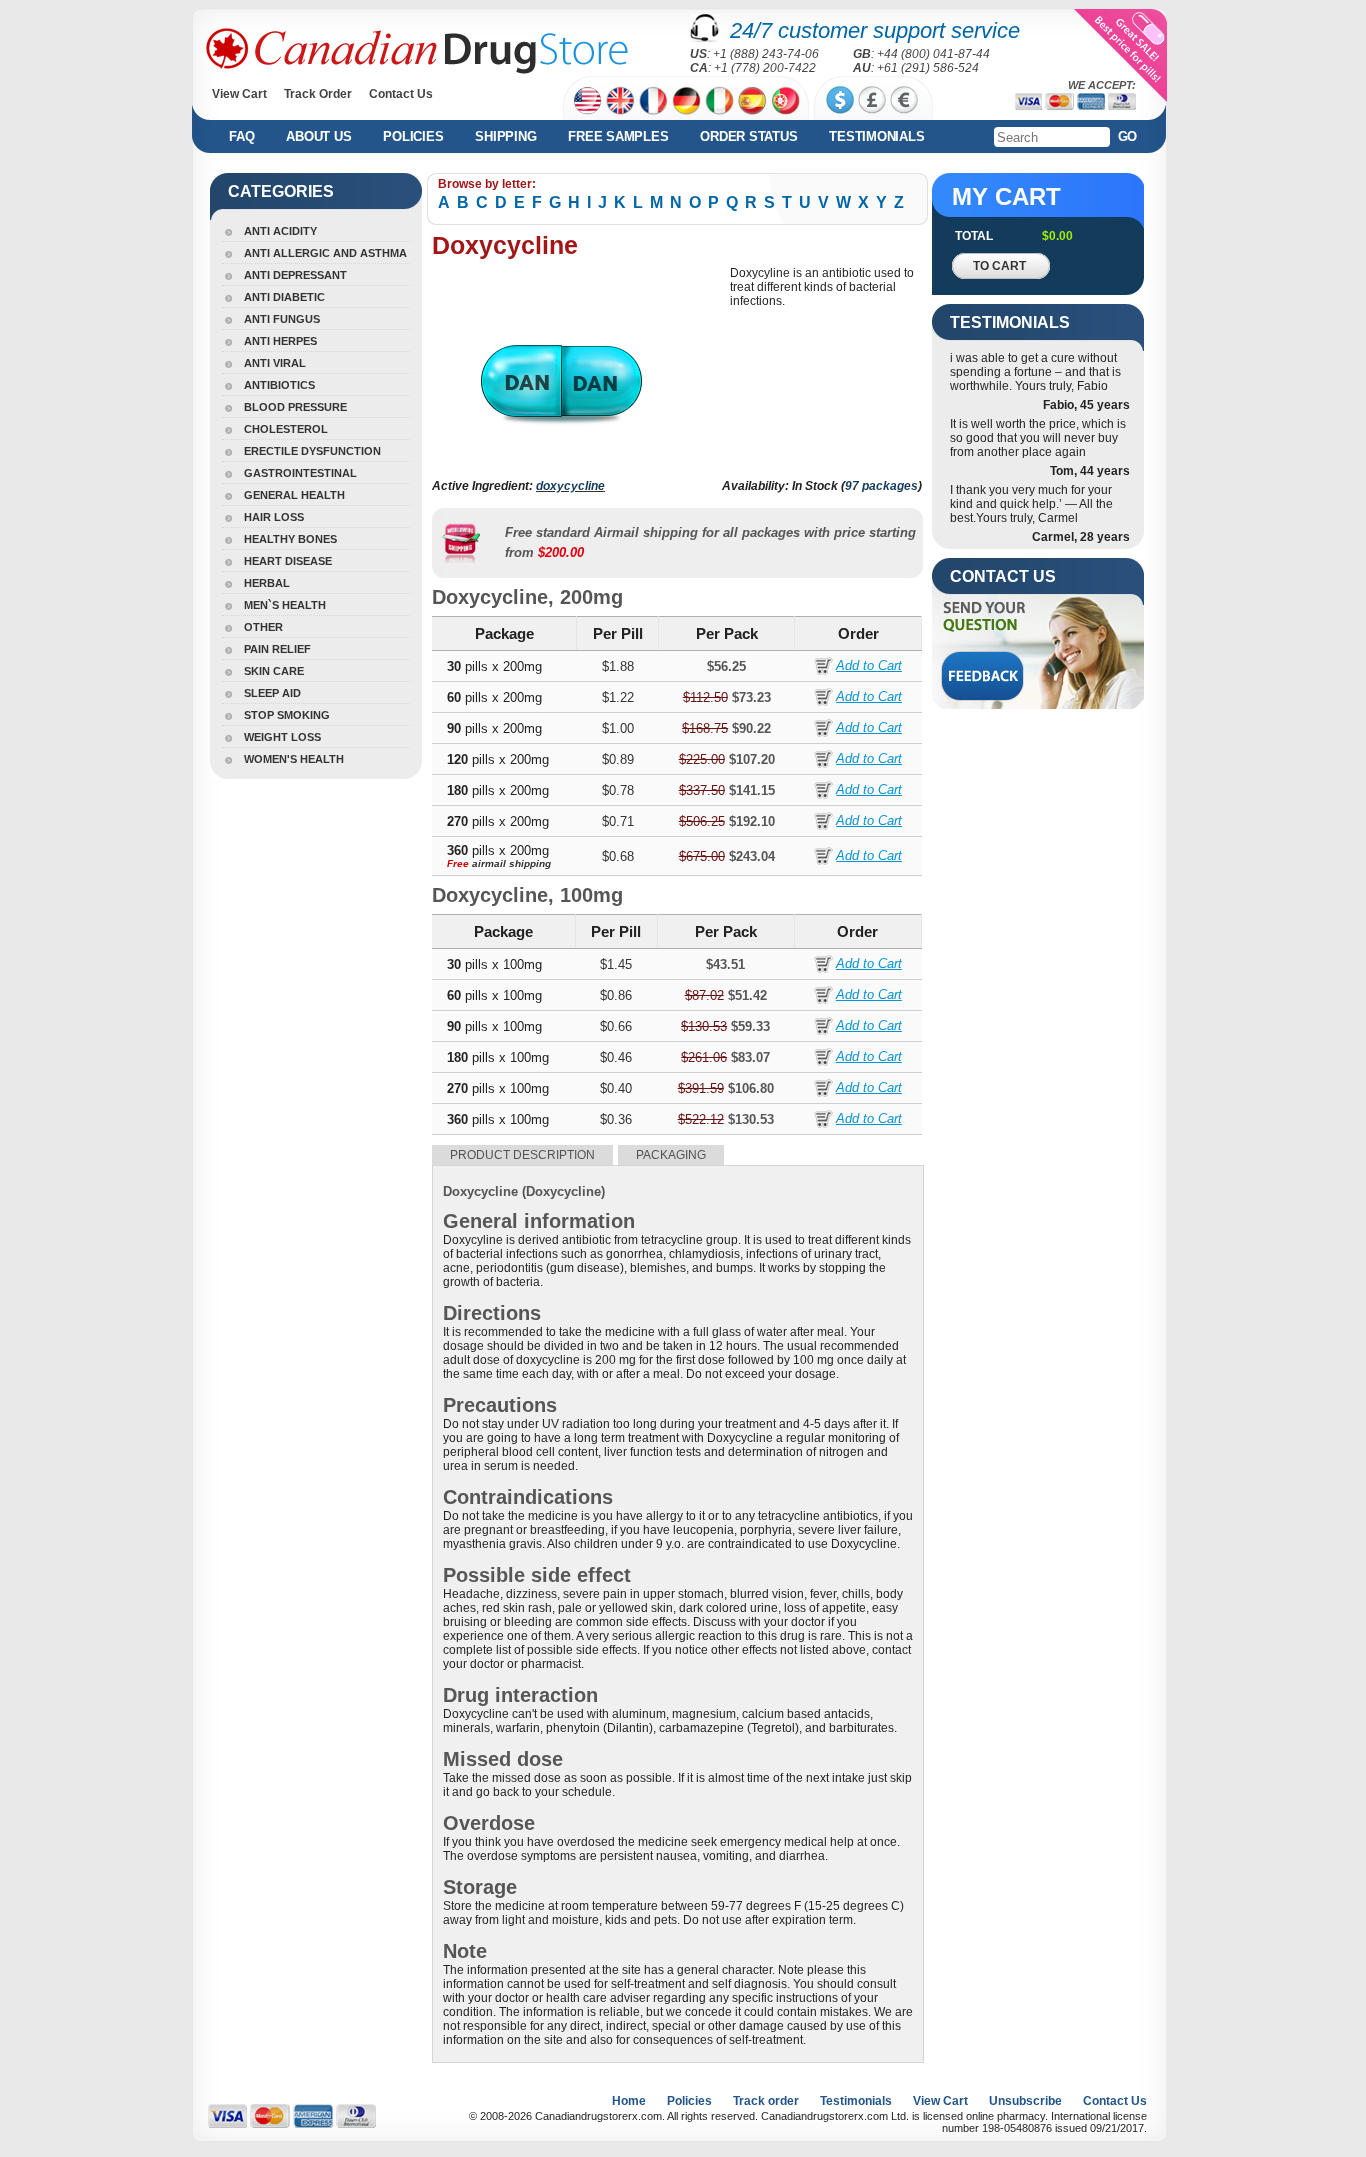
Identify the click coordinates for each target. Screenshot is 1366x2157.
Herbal (267, 583)
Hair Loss (274, 517)
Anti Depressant (295, 275)
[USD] (840, 100)
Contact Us (401, 94)
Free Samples (618, 136)
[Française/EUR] (653, 100)
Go (1128, 136)
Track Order (318, 94)
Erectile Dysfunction (312, 451)
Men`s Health (285, 605)
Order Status (748, 136)
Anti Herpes (280, 341)
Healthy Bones (290, 539)
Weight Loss (282, 737)
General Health (294, 495)
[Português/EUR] (785, 100)
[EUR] (904, 100)
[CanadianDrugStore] (417, 51)
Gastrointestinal (300, 473)
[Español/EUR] (752, 100)
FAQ (241, 136)
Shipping (505, 136)
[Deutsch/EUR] (686, 100)
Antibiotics (279, 385)
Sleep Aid (272, 693)
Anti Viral (275, 363)
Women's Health (294, 759)
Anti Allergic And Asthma (325, 253)
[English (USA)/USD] (587, 100)
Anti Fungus (282, 319)
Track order (766, 2101)
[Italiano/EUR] (719, 100)
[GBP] (872, 100)
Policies (413, 136)
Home (629, 2101)
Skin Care (274, 671)
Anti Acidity (280, 231)
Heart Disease (288, 561)
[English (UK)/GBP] (620, 100)
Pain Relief (277, 649)
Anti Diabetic (284, 297)
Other (263, 627)
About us (318, 136)
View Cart (239, 94)
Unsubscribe (1025, 2101)
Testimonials (876, 136)
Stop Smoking (287, 715)
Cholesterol (286, 429)
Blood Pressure (295, 407)
